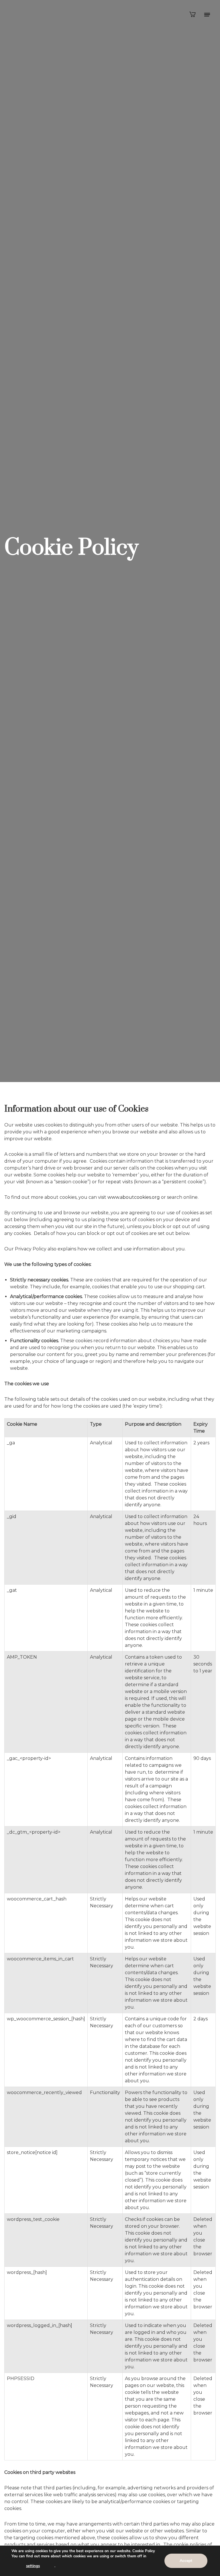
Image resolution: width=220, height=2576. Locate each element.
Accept (186, 2561)
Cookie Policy (144, 2551)
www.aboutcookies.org (134, 1197)
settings (33, 2566)
